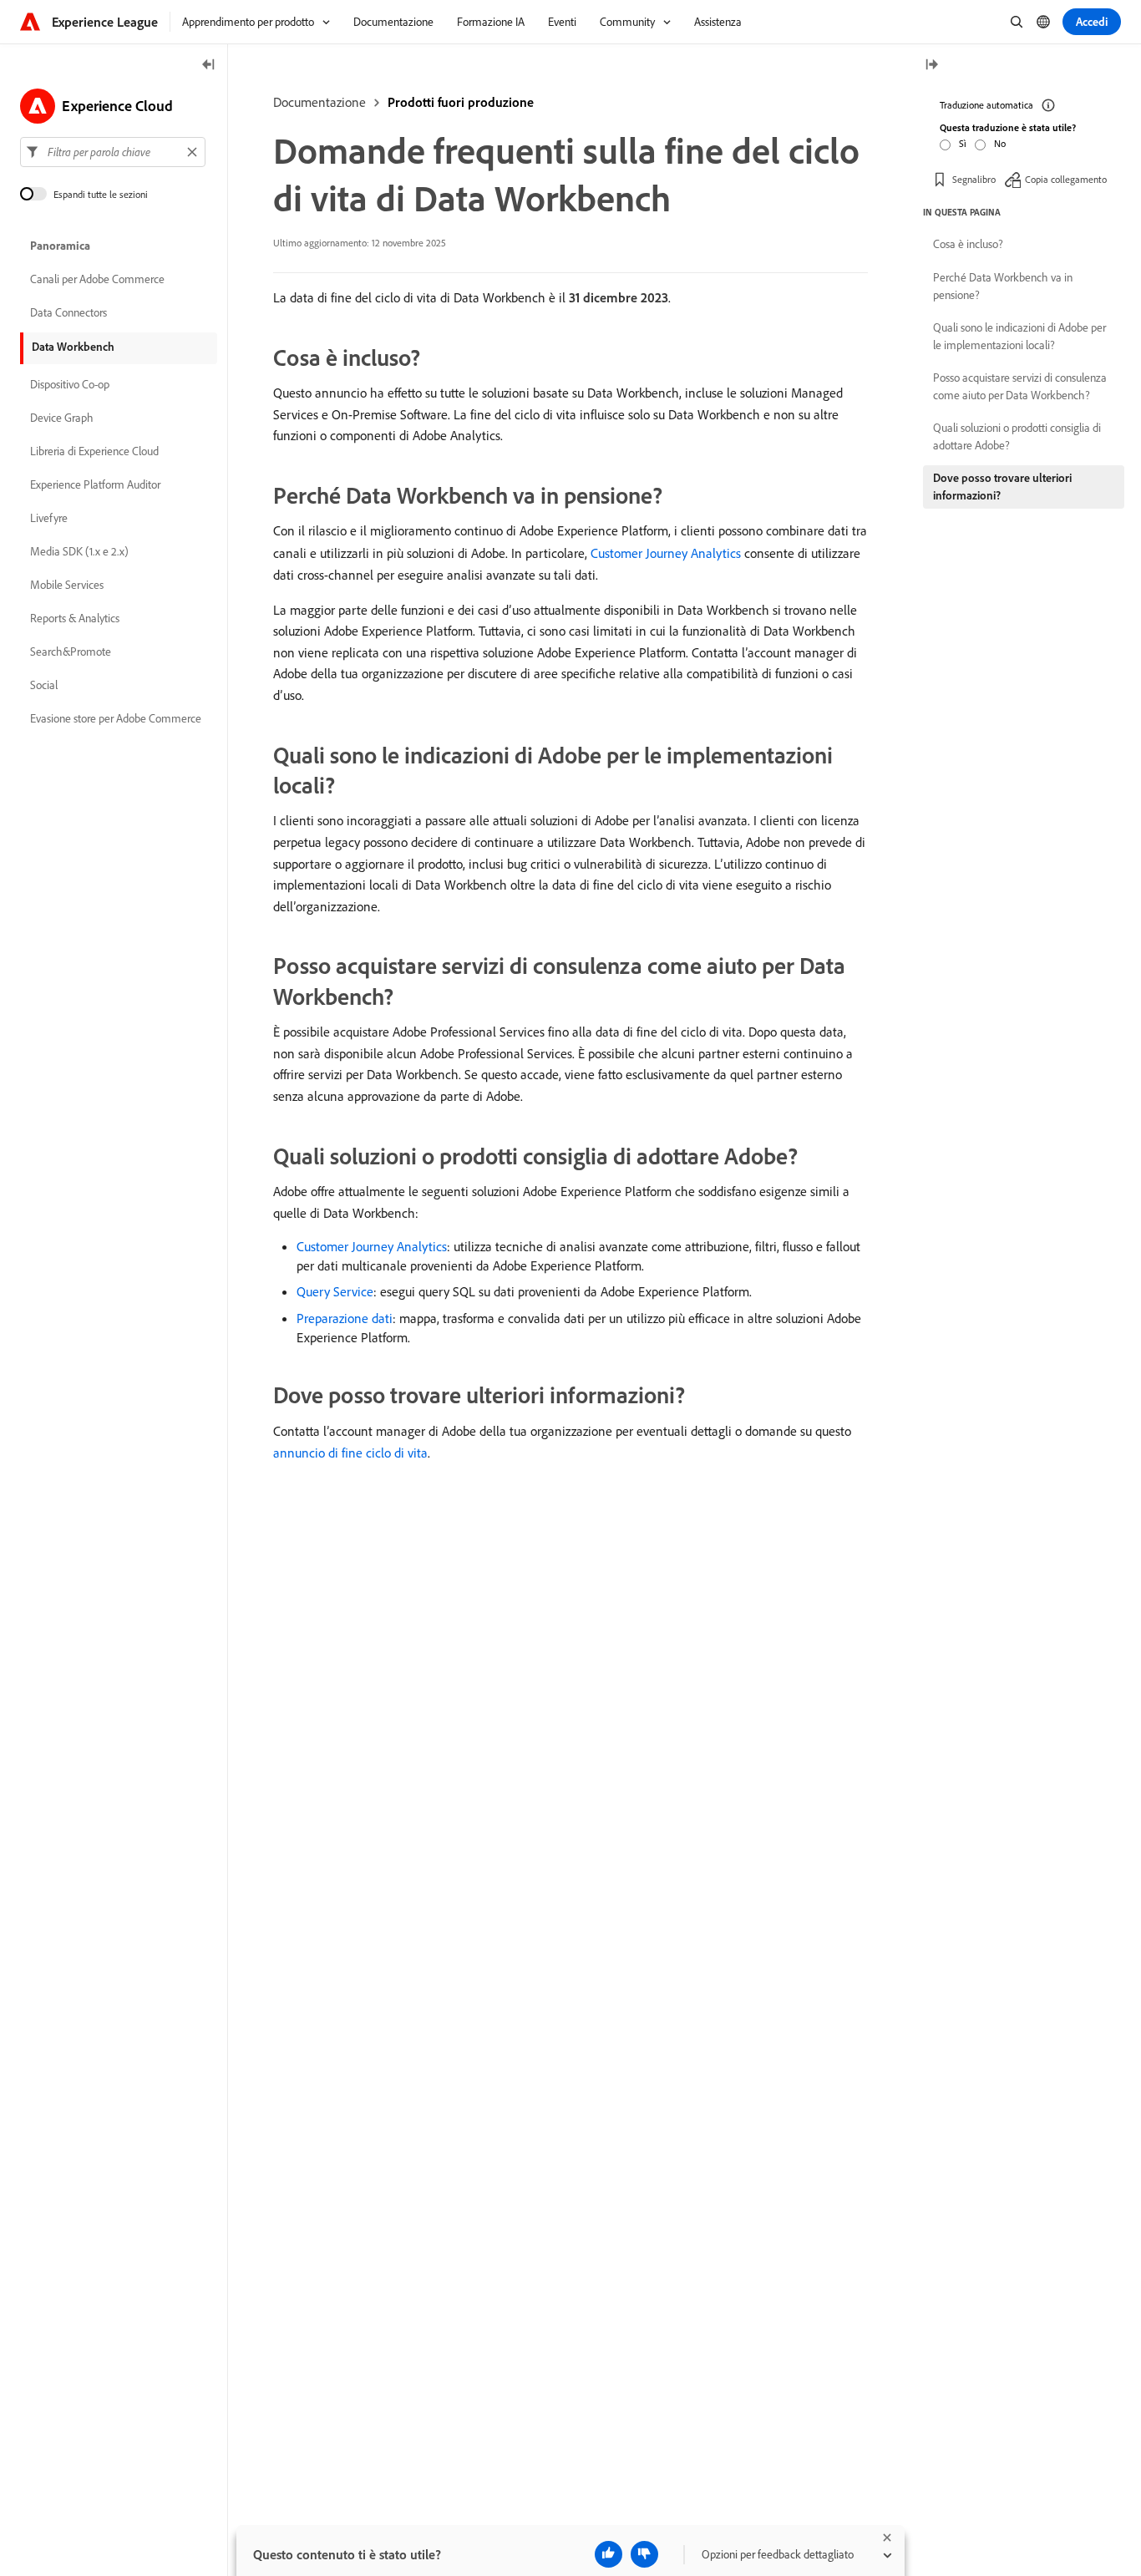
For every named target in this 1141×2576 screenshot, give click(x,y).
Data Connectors (68, 312)
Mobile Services (67, 585)
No (1000, 143)
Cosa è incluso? (968, 244)
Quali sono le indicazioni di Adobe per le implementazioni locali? (1019, 336)
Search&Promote (71, 652)
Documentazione (319, 102)
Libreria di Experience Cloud (94, 451)
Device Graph (62, 418)
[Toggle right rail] (931, 66)
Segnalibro (974, 179)
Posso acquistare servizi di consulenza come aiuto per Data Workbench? (1020, 386)
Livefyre (49, 518)
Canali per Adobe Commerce (97, 279)
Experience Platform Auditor (95, 484)
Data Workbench (73, 347)
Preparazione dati (345, 1318)
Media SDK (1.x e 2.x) (79, 551)
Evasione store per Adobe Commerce (116, 718)
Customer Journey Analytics (666, 553)
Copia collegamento (1066, 179)
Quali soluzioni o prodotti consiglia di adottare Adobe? (1017, 436)
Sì (963, 143)
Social (44, 685)
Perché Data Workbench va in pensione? (1003, 286)
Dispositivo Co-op (70, 384)
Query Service (335, 1291)
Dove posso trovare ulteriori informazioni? (1002, 487)
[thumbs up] (609, 2554)
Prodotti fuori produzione (461, 102)
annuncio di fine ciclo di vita (350, 1453)
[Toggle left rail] (209, 66)
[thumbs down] (644, 2554)
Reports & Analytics (75, 618)
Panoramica (60, 246)
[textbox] (113, 152)
